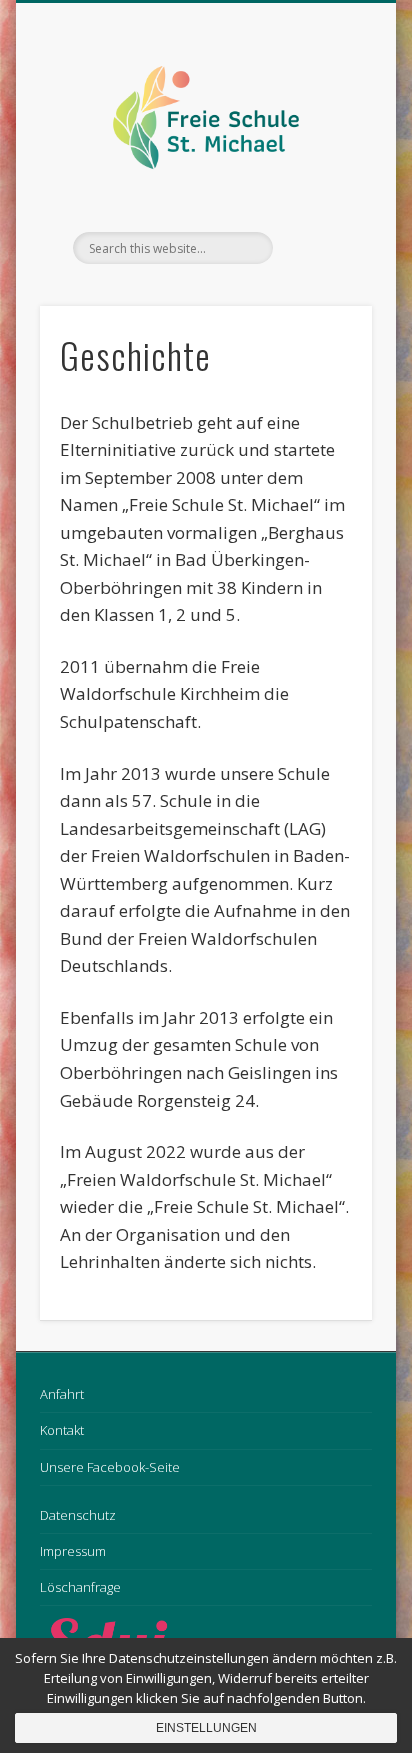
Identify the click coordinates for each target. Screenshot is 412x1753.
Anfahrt (62, 1394)
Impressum (73, 1551)
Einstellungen (206, 1728)
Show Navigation (323, 179)
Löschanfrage (80, 1587)
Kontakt (62, 1430)
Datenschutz (78, 1515)
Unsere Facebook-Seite (110, 1467)
